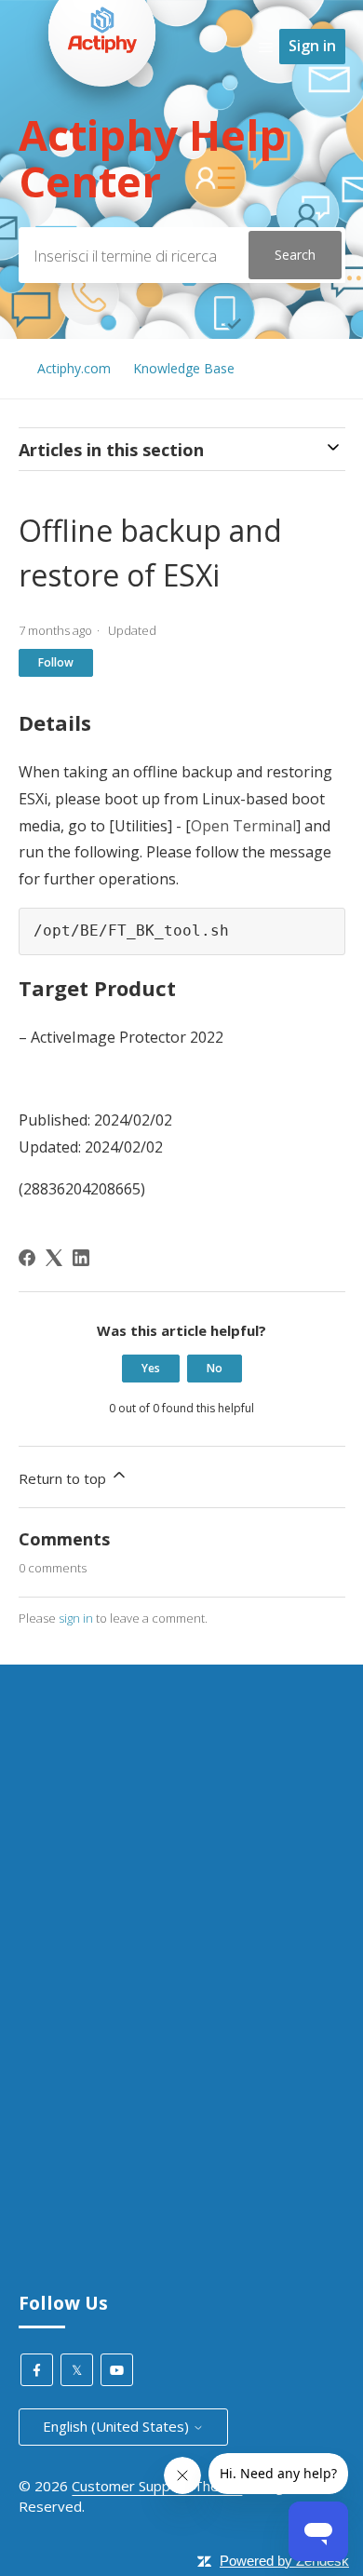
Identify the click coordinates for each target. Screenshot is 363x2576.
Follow (56, 662)
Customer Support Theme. (157, 2486)
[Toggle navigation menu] (266, 47)
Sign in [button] (312, 46)
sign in (76, 1618)
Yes (151, 1368)
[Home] (102, 122)
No (215, 1368)
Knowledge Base (184, 368)
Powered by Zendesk (284, 2561)
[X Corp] (54, 1258)
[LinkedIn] (81, 1258)
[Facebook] (27, 1258)
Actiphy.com (74, 368)
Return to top (64, 1478)
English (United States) (118, 2426)
